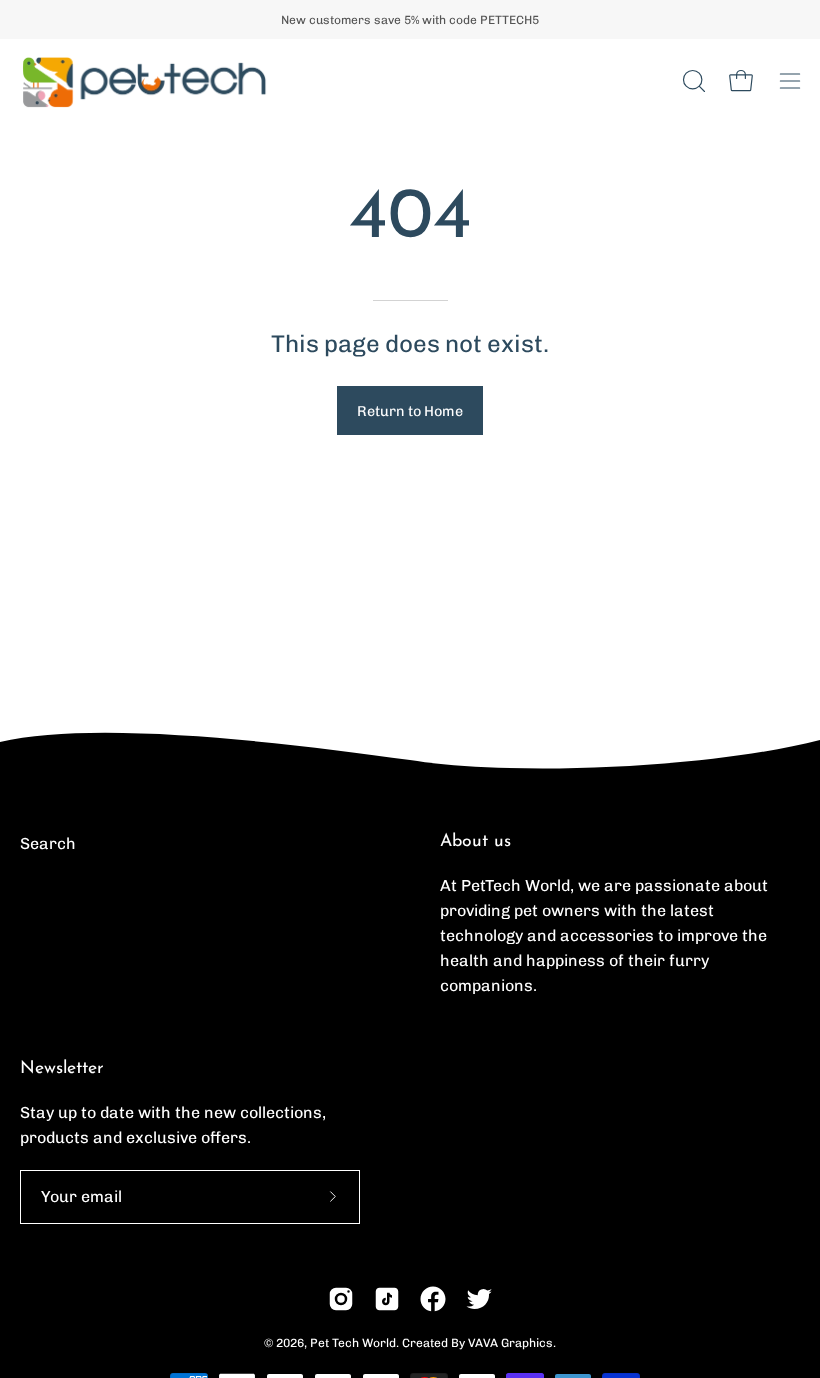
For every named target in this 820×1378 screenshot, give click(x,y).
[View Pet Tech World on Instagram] (341, 1299)
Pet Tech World (353, 1343)
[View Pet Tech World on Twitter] (479, 1299)
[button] (692, 81)
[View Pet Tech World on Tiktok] (387, 1299)
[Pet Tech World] (145, 81)
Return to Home (410, 411)
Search (48, 843)
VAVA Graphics (510, 1343)
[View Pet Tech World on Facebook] (433, 1299)
